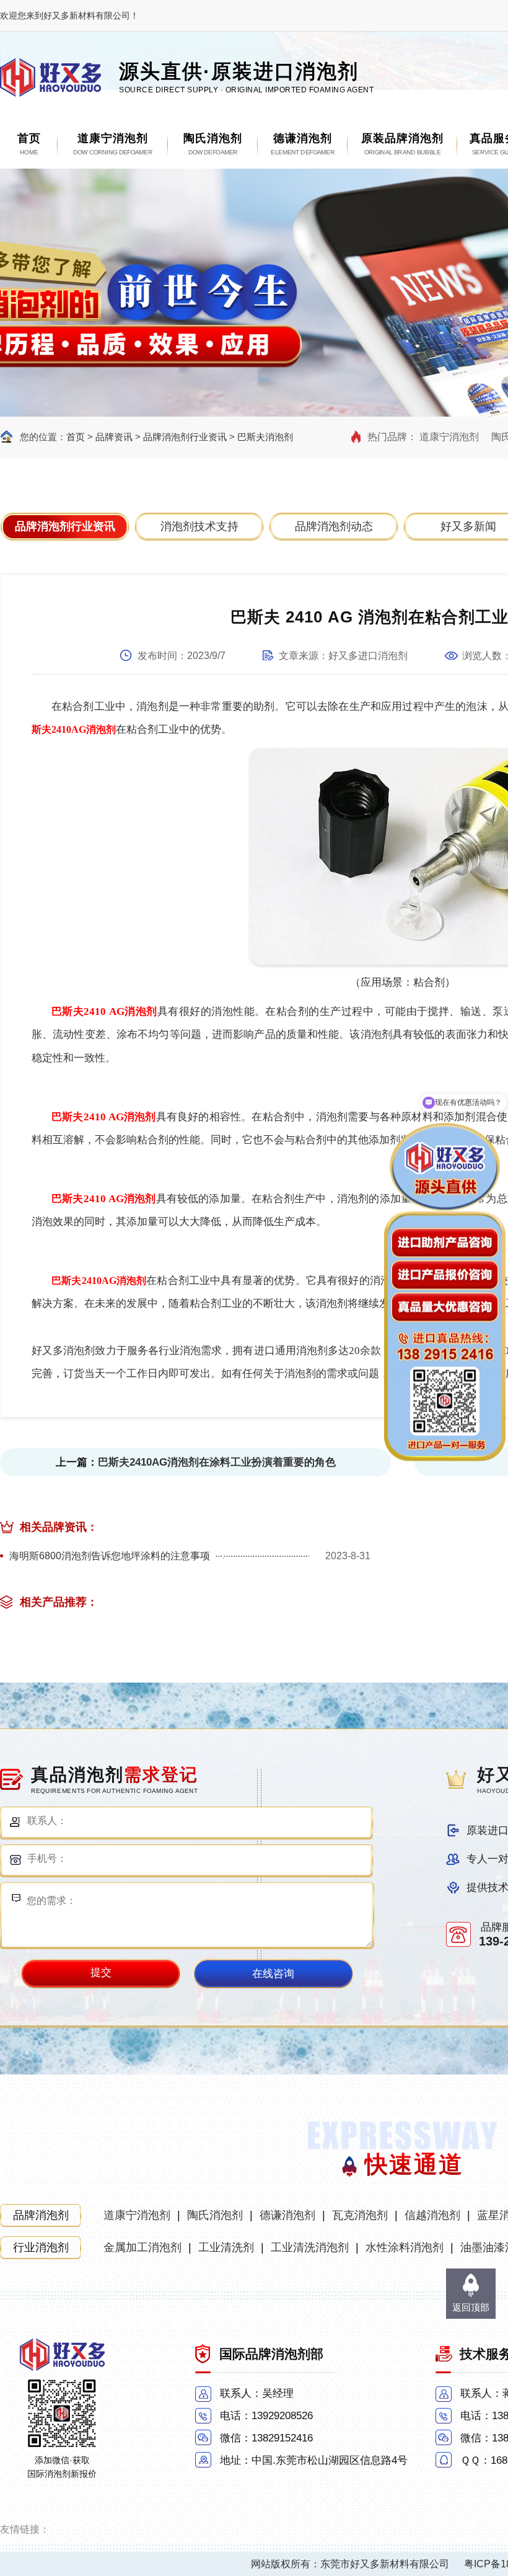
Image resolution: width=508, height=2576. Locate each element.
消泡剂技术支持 (199, 526)
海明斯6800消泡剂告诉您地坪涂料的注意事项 (110, 1556)
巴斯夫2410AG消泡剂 (99, 1281)
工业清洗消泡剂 (310, 2247)
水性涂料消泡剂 (405, 2247)
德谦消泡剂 (287, 2215)
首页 (76, 437)
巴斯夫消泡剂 (265, 437)
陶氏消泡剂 (215, 2215)
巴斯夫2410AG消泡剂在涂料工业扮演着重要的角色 (217, 1462)
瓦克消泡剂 (360, 2215)
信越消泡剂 (432, 2215)
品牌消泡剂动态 (334, 526)
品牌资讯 (114, 437)
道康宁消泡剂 (449, 437)
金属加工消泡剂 (142, 2247)
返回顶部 (471, 2307)
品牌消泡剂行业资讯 (185, 437)
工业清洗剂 (226, 2247)
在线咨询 (273, 1974)
